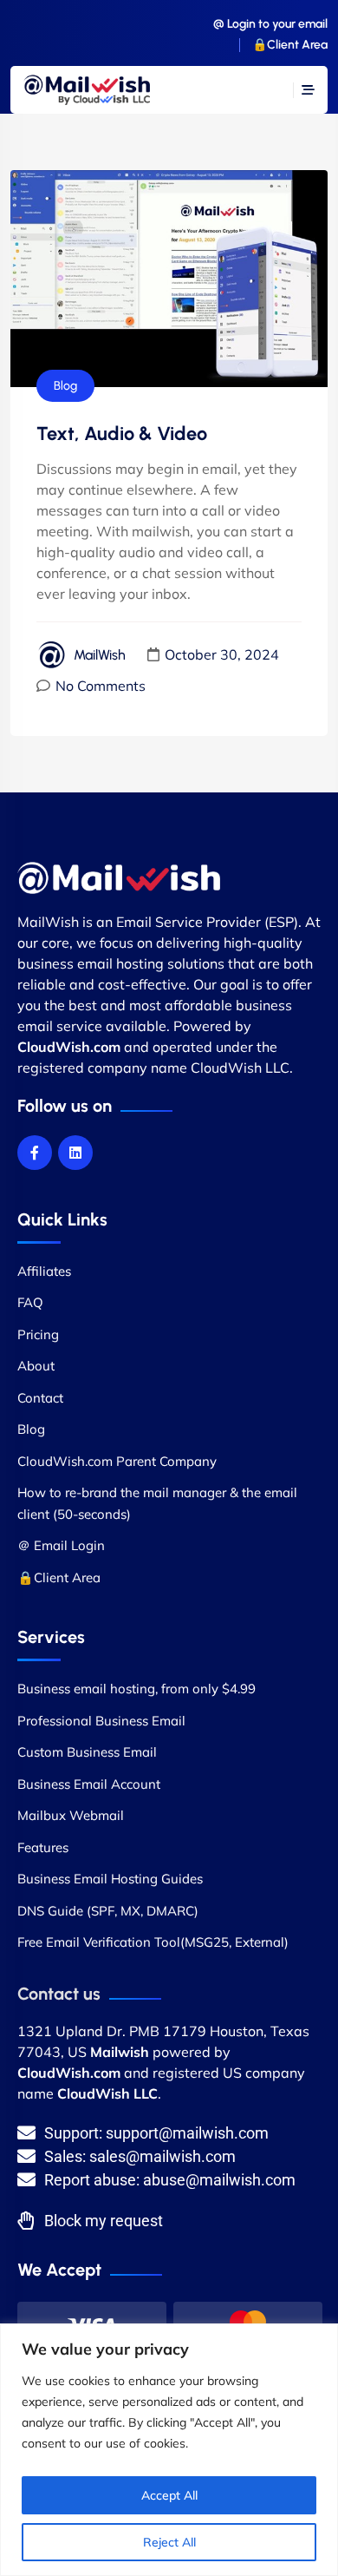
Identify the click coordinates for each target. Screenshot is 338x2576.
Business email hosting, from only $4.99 (136, 1689)
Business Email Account (89, 1784)
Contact (40, 1398)
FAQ (30, 1302)
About (36, 1366)
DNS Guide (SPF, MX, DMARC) (108, 1911)
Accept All (169, 2495)
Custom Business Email (87, 1752)
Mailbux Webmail (71, 1815)
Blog (65, 386)
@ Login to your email (270, 24)
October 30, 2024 (222, 654)
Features (43, 1847)
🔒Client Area (290, 45)
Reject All (169, 2542)
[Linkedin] (75, 1153)
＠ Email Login (61, 1545)
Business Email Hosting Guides (110, 1879)
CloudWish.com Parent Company (117, 1461)
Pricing (38, 1334)
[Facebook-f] (35, 1153)
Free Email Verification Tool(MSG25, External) (153, 1942)
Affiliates (44, 1271)
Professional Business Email (101, 1721)
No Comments (101, 686)
